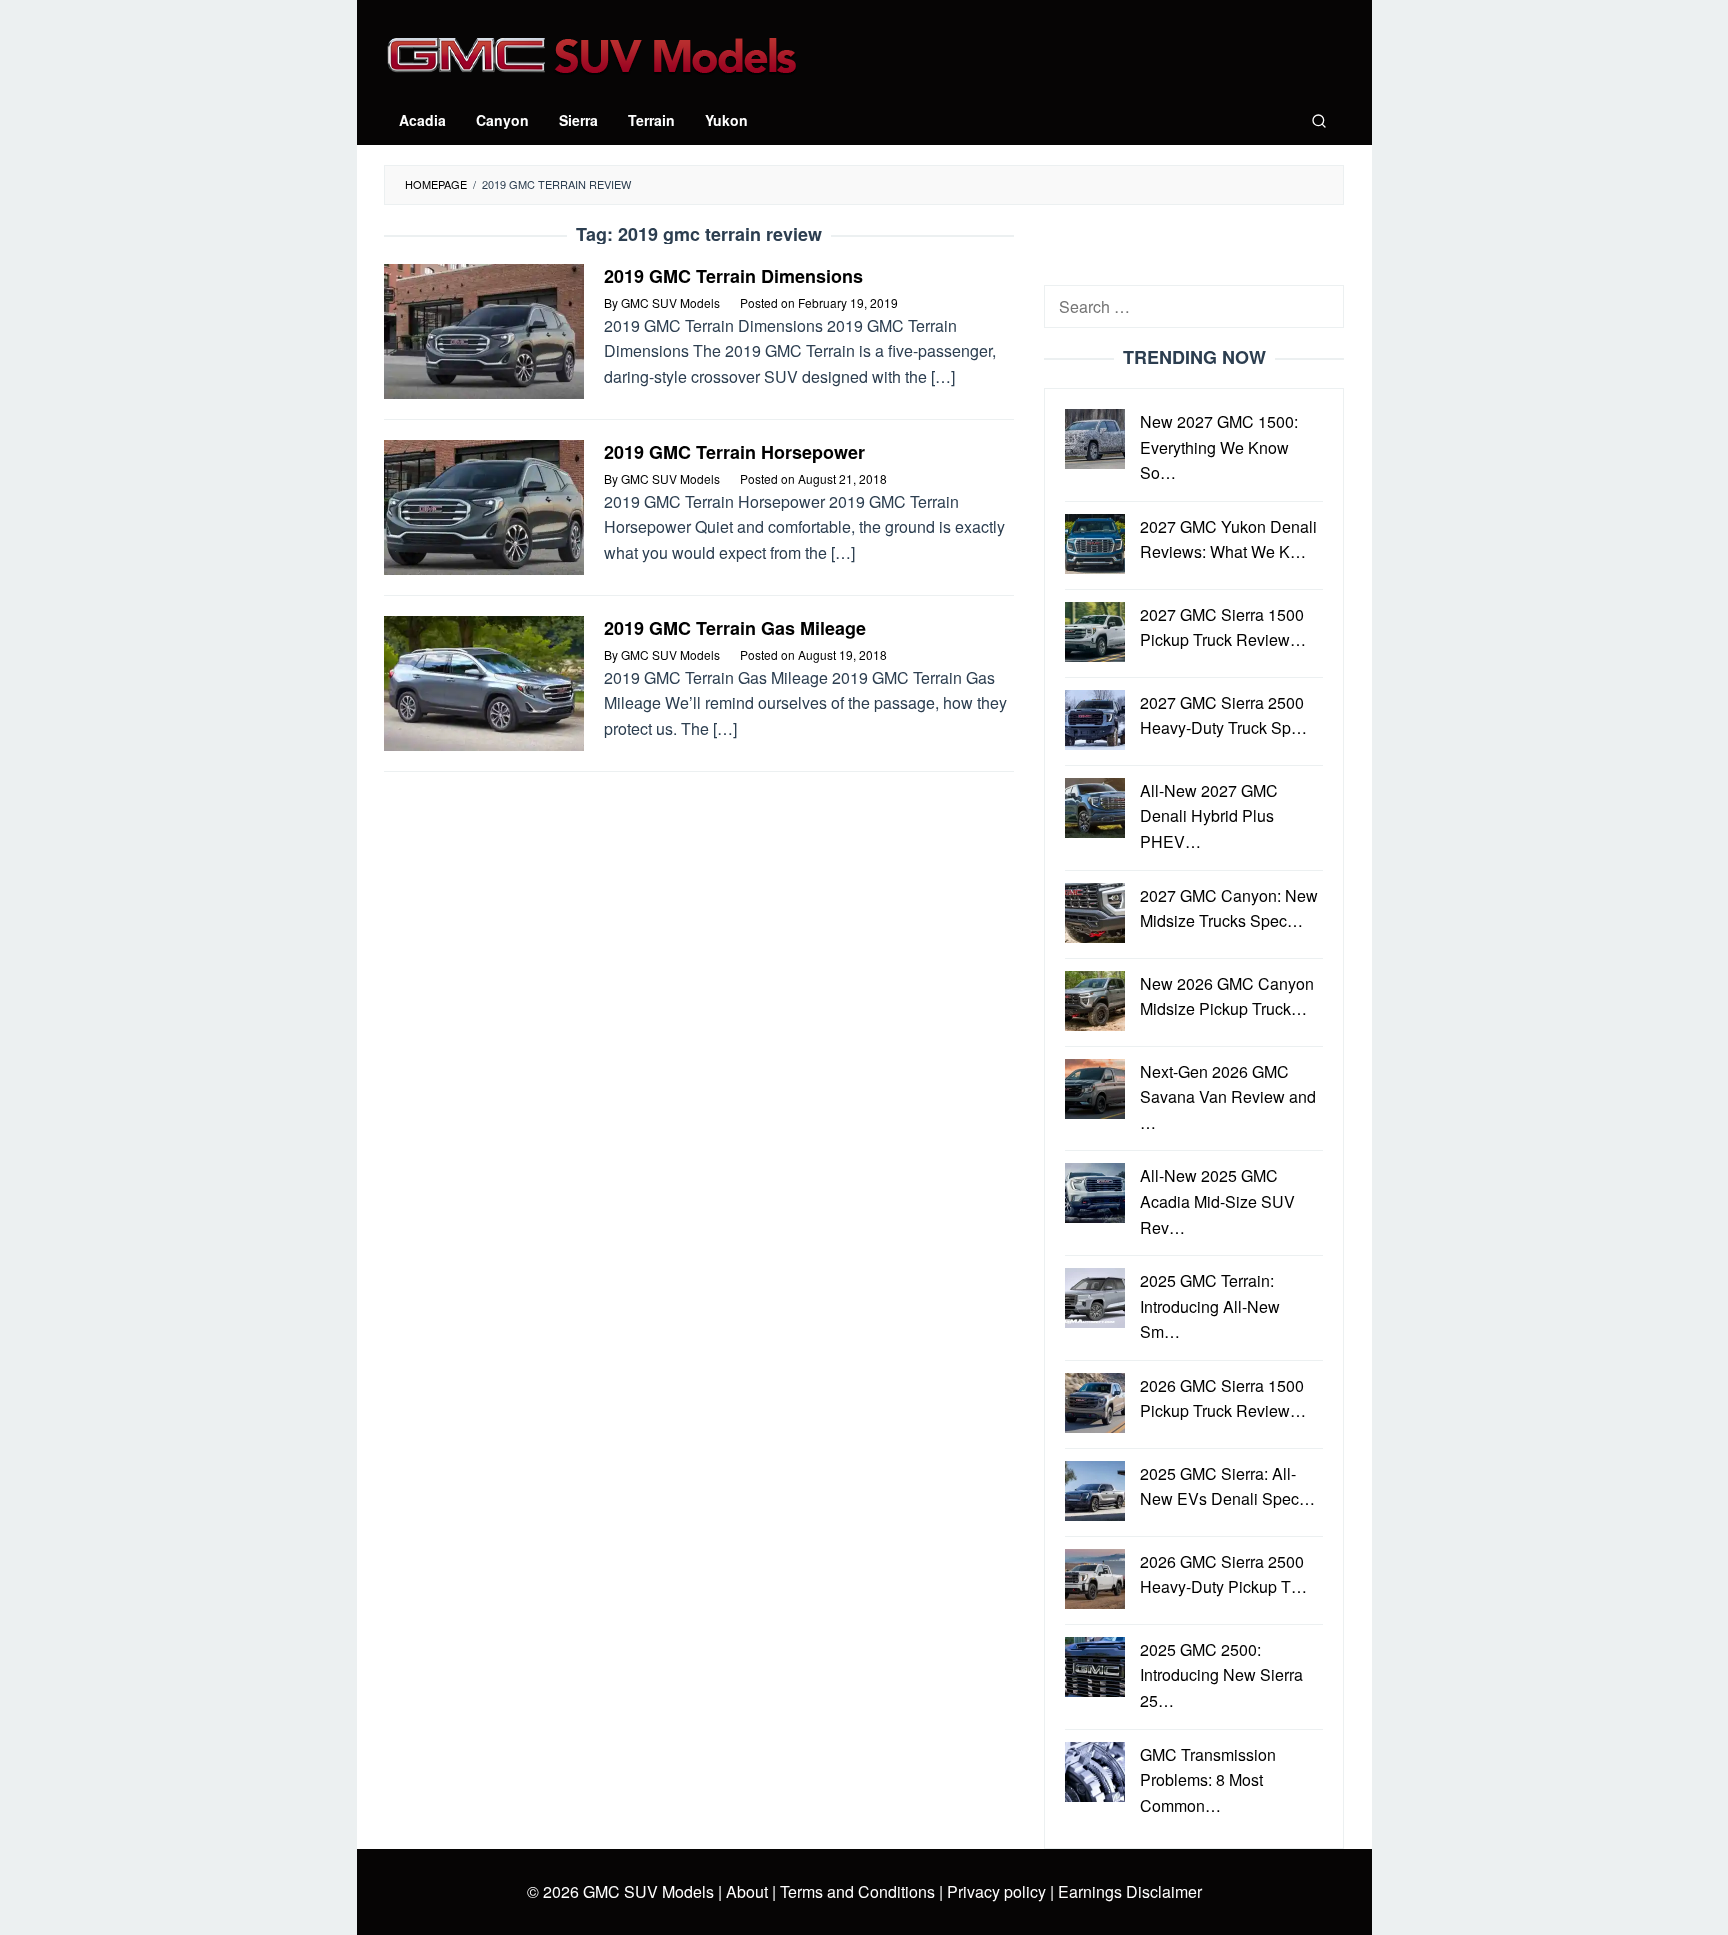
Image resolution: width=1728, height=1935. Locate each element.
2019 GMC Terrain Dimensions (733, 276)
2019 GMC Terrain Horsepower (734, 452)
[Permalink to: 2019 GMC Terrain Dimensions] (484, 329)
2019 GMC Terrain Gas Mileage (735, 628)
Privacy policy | (998, 1891)
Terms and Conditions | (859, 1891)
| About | (747, 1891)
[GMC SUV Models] (591, 52)
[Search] (1319, 120)
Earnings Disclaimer (1128, 1891)
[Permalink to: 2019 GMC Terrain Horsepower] (484, 505)
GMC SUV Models (648, 1891)
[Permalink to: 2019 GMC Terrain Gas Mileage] (484, 681)
